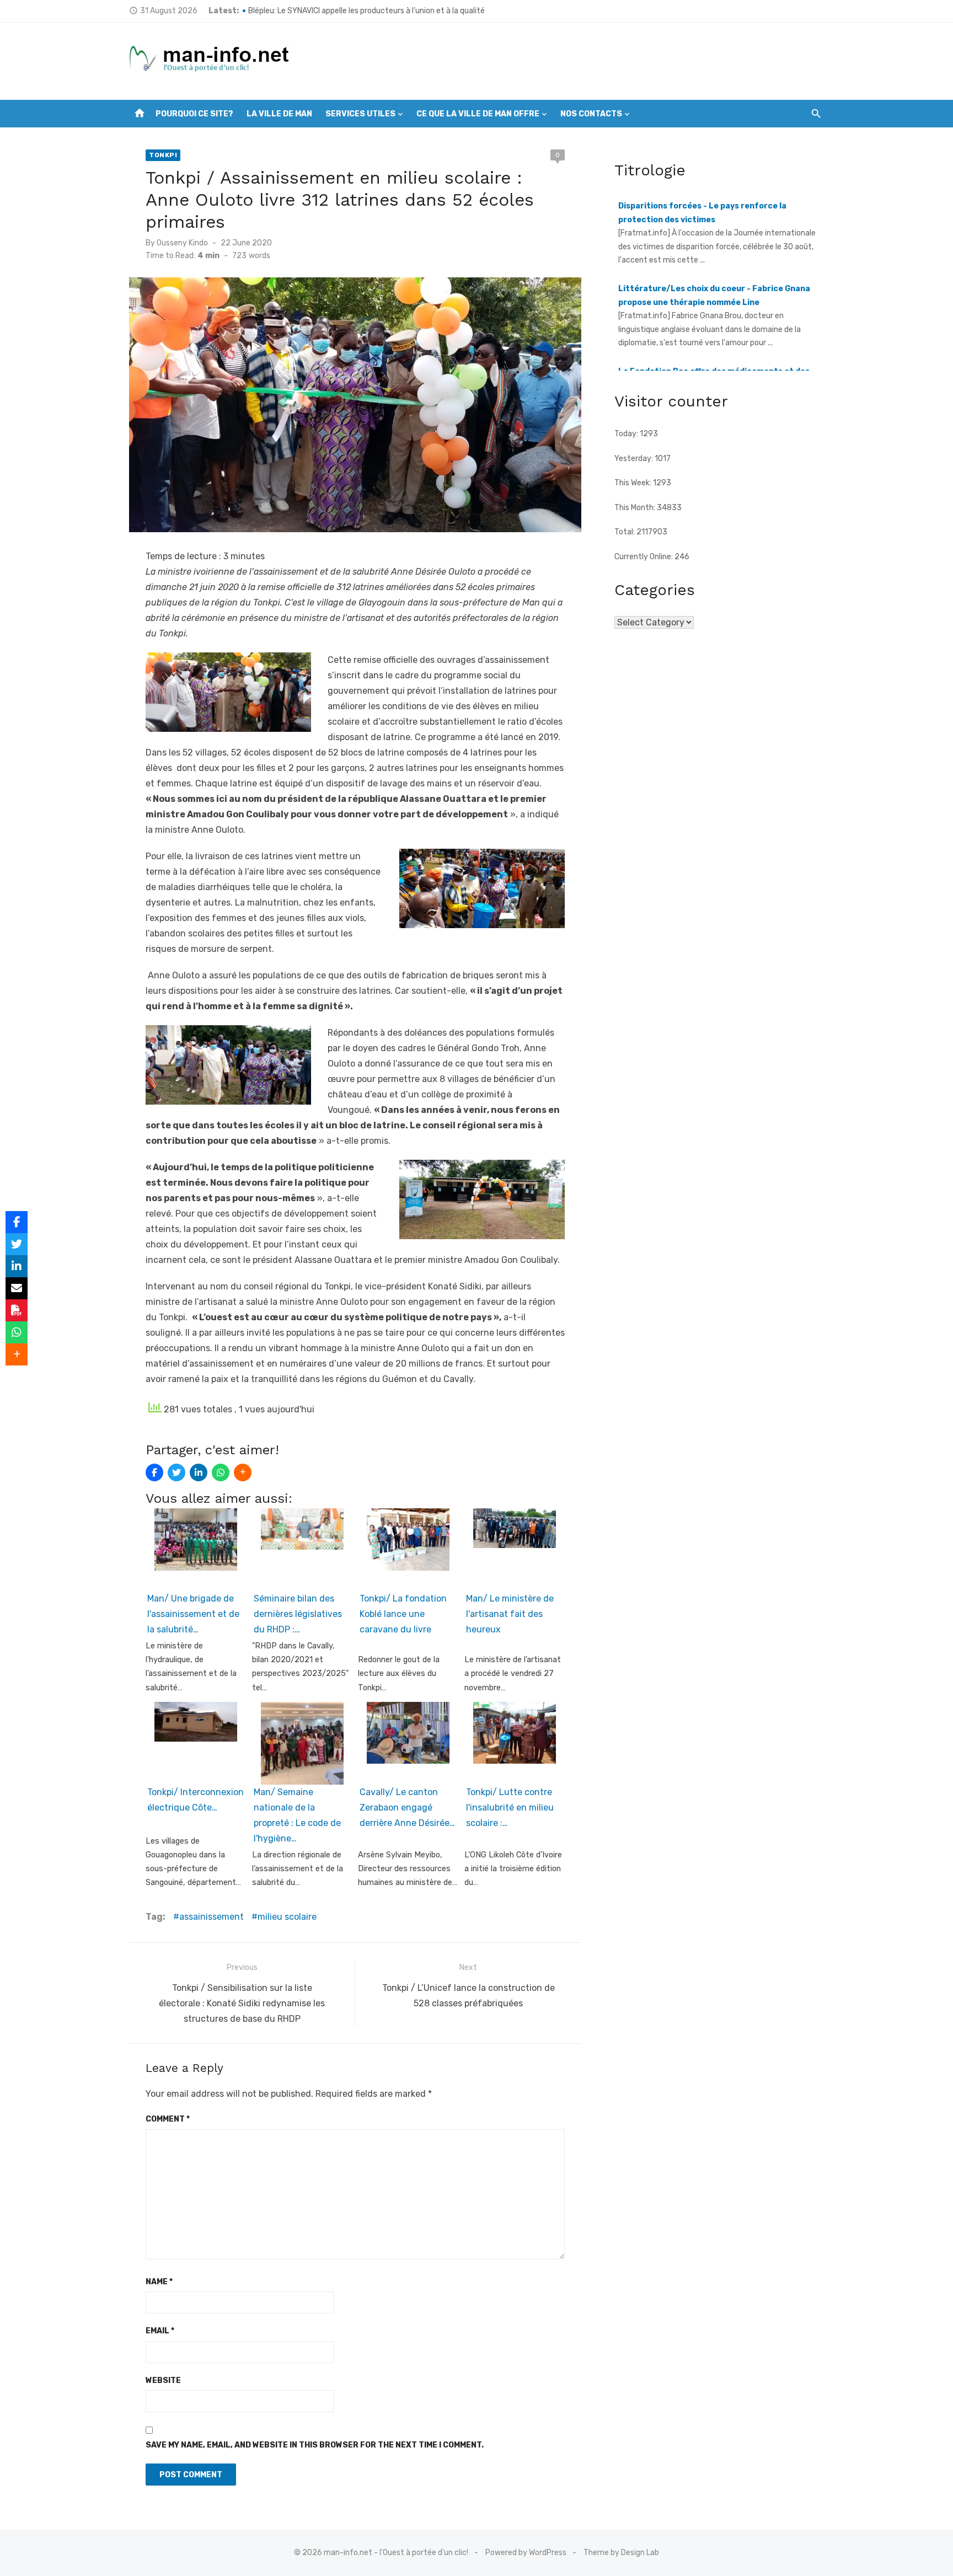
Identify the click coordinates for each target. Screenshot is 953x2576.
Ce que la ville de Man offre (478, 114)
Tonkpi (163, 155)
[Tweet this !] (176, 1472)
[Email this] (17, 1288)
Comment (168, 2119)
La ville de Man (279, 114)
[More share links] (243, 1472)
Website (163, 2380)
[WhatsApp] (221, 1472)
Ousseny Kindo (182, 243)
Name (159, 2282)
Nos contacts (591, 114)
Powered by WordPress (526, 2553)
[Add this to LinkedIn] (199, 1472)
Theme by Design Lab (621, 2553)
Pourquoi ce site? (194, 114)
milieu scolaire (287, 1917)
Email (160, 2331)
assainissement (212, 1917)
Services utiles (360, 114)
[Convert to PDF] (17, 1310)
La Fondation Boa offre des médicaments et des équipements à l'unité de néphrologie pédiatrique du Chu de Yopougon (717, 308)
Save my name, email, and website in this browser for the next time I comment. (315, 2445)
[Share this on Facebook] (154, 1472)
